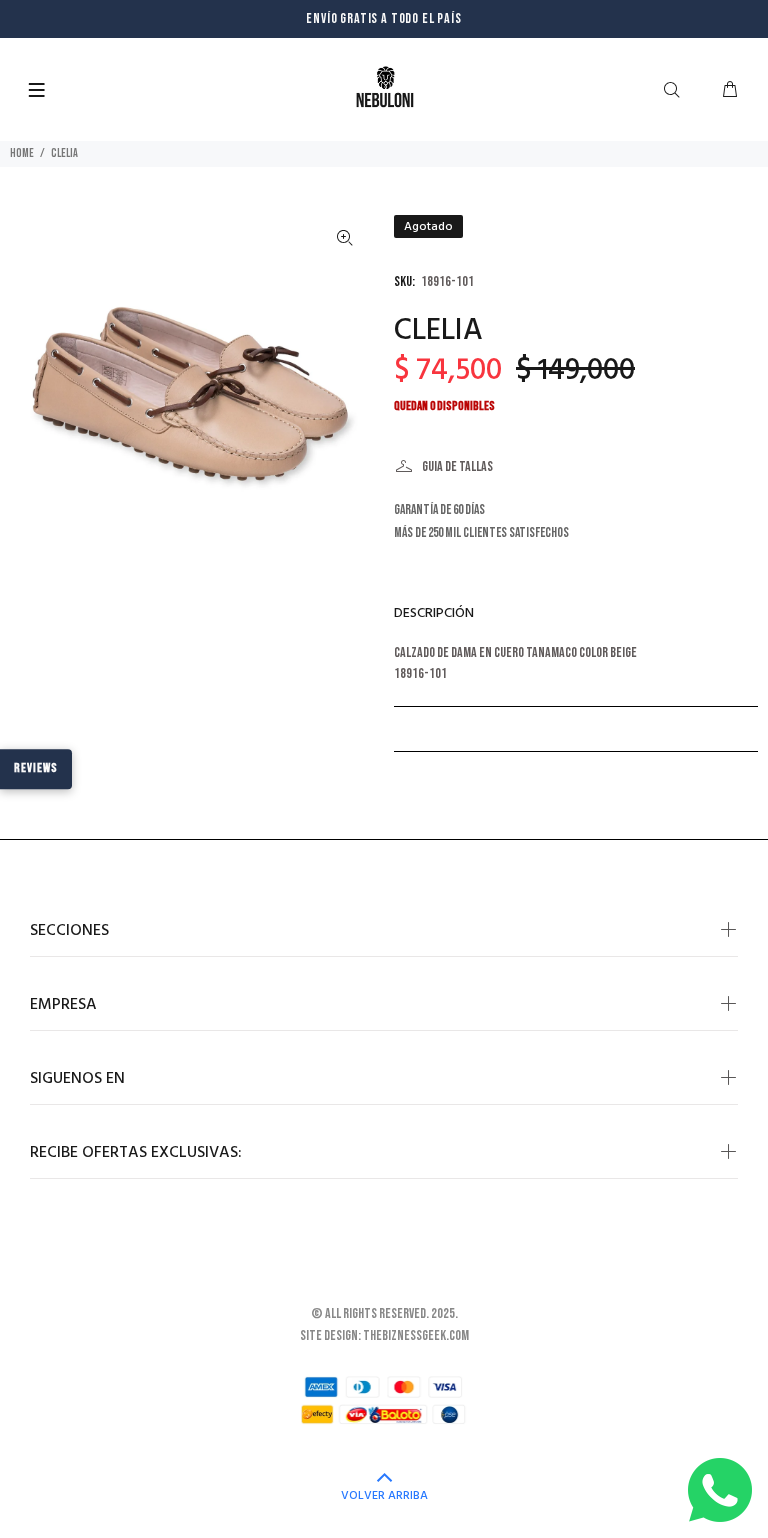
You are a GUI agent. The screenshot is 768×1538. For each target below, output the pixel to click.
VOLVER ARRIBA (384, 1496)
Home (22, 153)
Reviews (36, 768)
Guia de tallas (457, 466)
